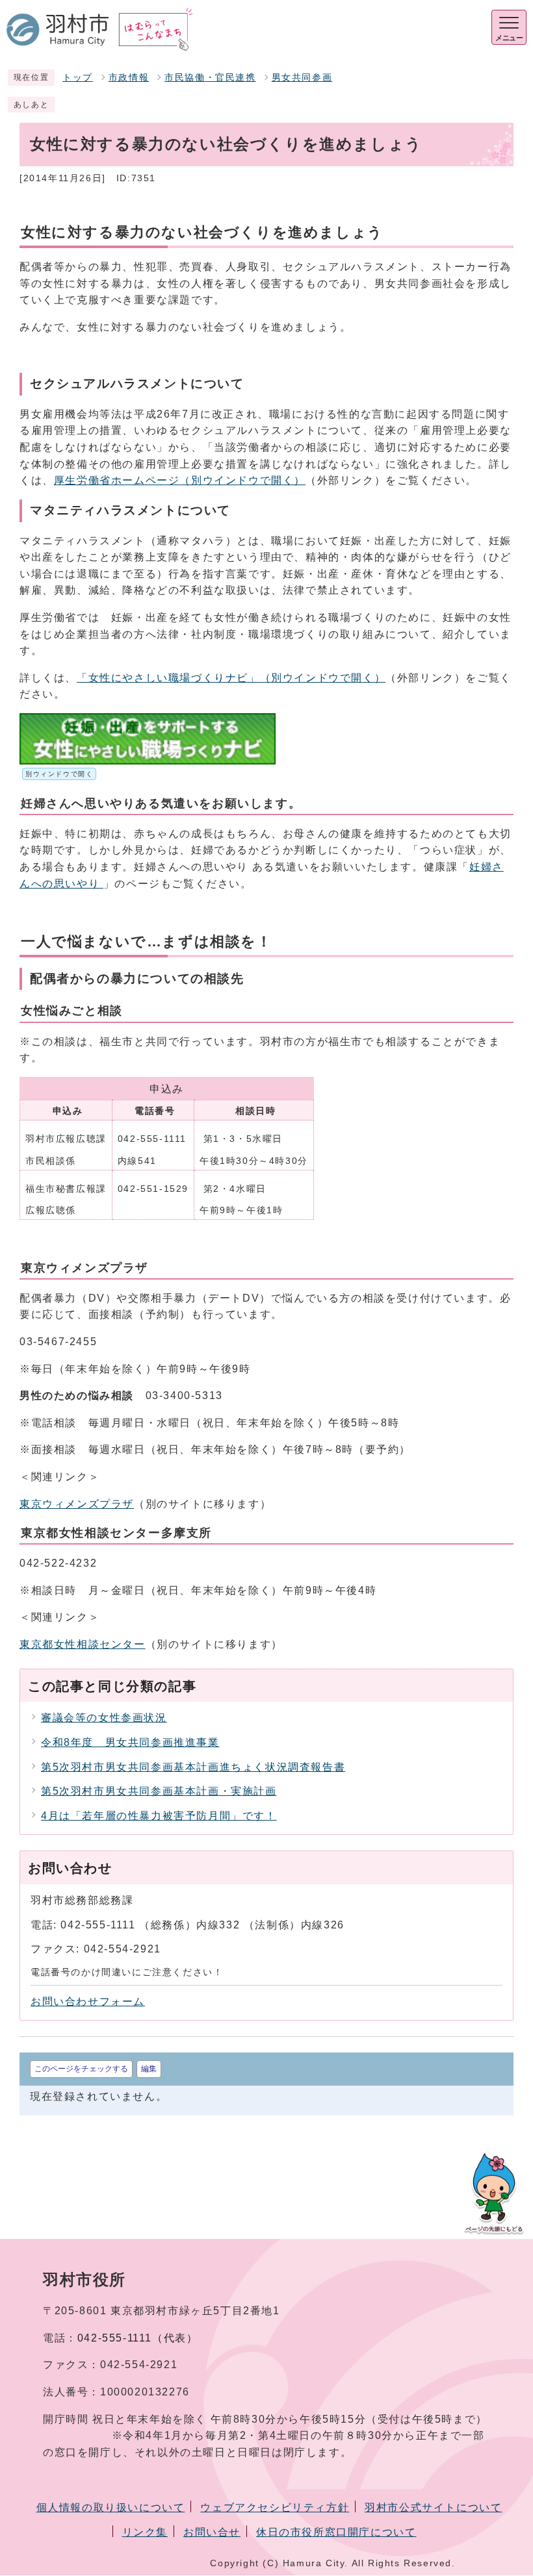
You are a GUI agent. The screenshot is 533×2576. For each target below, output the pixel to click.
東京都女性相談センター (83, 1644)
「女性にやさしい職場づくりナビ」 (231, 678)
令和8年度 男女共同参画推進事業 (130, 1742)
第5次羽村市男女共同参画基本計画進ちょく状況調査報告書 (193, 1767)
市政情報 (129, 78)
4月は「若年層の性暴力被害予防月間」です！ (159, 1816)
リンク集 (145, 2532)
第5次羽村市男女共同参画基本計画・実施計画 (159, 1791)
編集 (149, 2069)
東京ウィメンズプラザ (77, 1504)
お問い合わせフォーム (88, 2001)
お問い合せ (212, 2532)
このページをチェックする (81, 2069)
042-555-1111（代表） (138, 2338)
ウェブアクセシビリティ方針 (275, 2507)
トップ (78, 78)
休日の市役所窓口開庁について (336, 2532)
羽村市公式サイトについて (433, 2507)
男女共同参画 (302, 78)
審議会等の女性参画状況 (104, 1718)
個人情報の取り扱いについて (111, 2507)
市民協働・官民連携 (210, 78)
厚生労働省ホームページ (180, 480)
